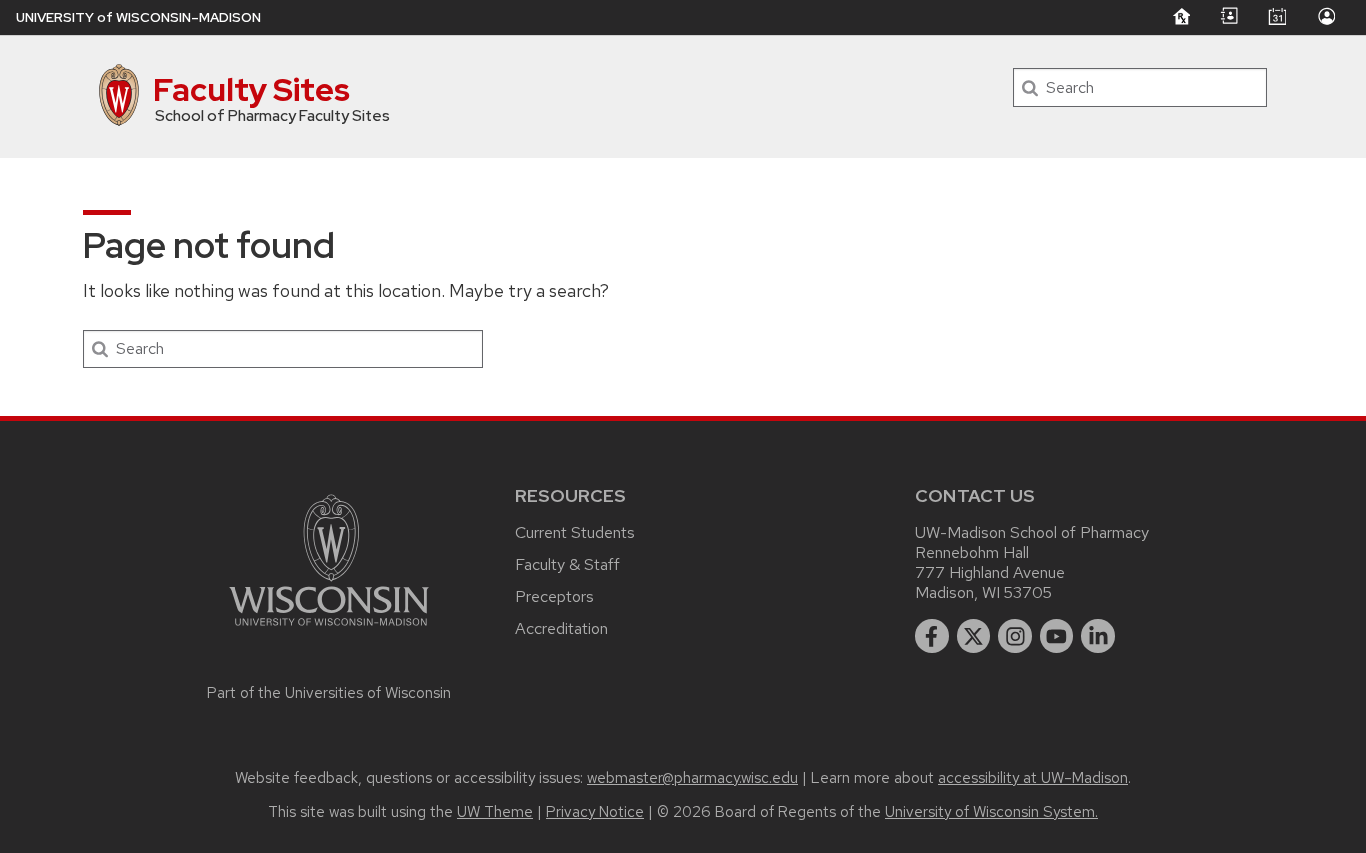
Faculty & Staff (567, 564)
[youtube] (1057, 636)
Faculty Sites (251, 89)
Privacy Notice (595, 812)
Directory (1229, 16)
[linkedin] (1098, 636)
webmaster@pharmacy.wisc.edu (692, 778)
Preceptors (554, 596)
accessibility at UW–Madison (1033, 778)
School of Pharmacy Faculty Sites (272, 116)
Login (1326, 16)
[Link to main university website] (329, 629)
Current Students (575, 532)
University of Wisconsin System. (991, 812)
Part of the (329, 693)
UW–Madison (138, 17)
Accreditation (561, 628)
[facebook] (932, 636)
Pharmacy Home (1181, 16)
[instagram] (1015, 636)
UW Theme (495, 812)
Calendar (1277, 16)
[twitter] (974, 636)
